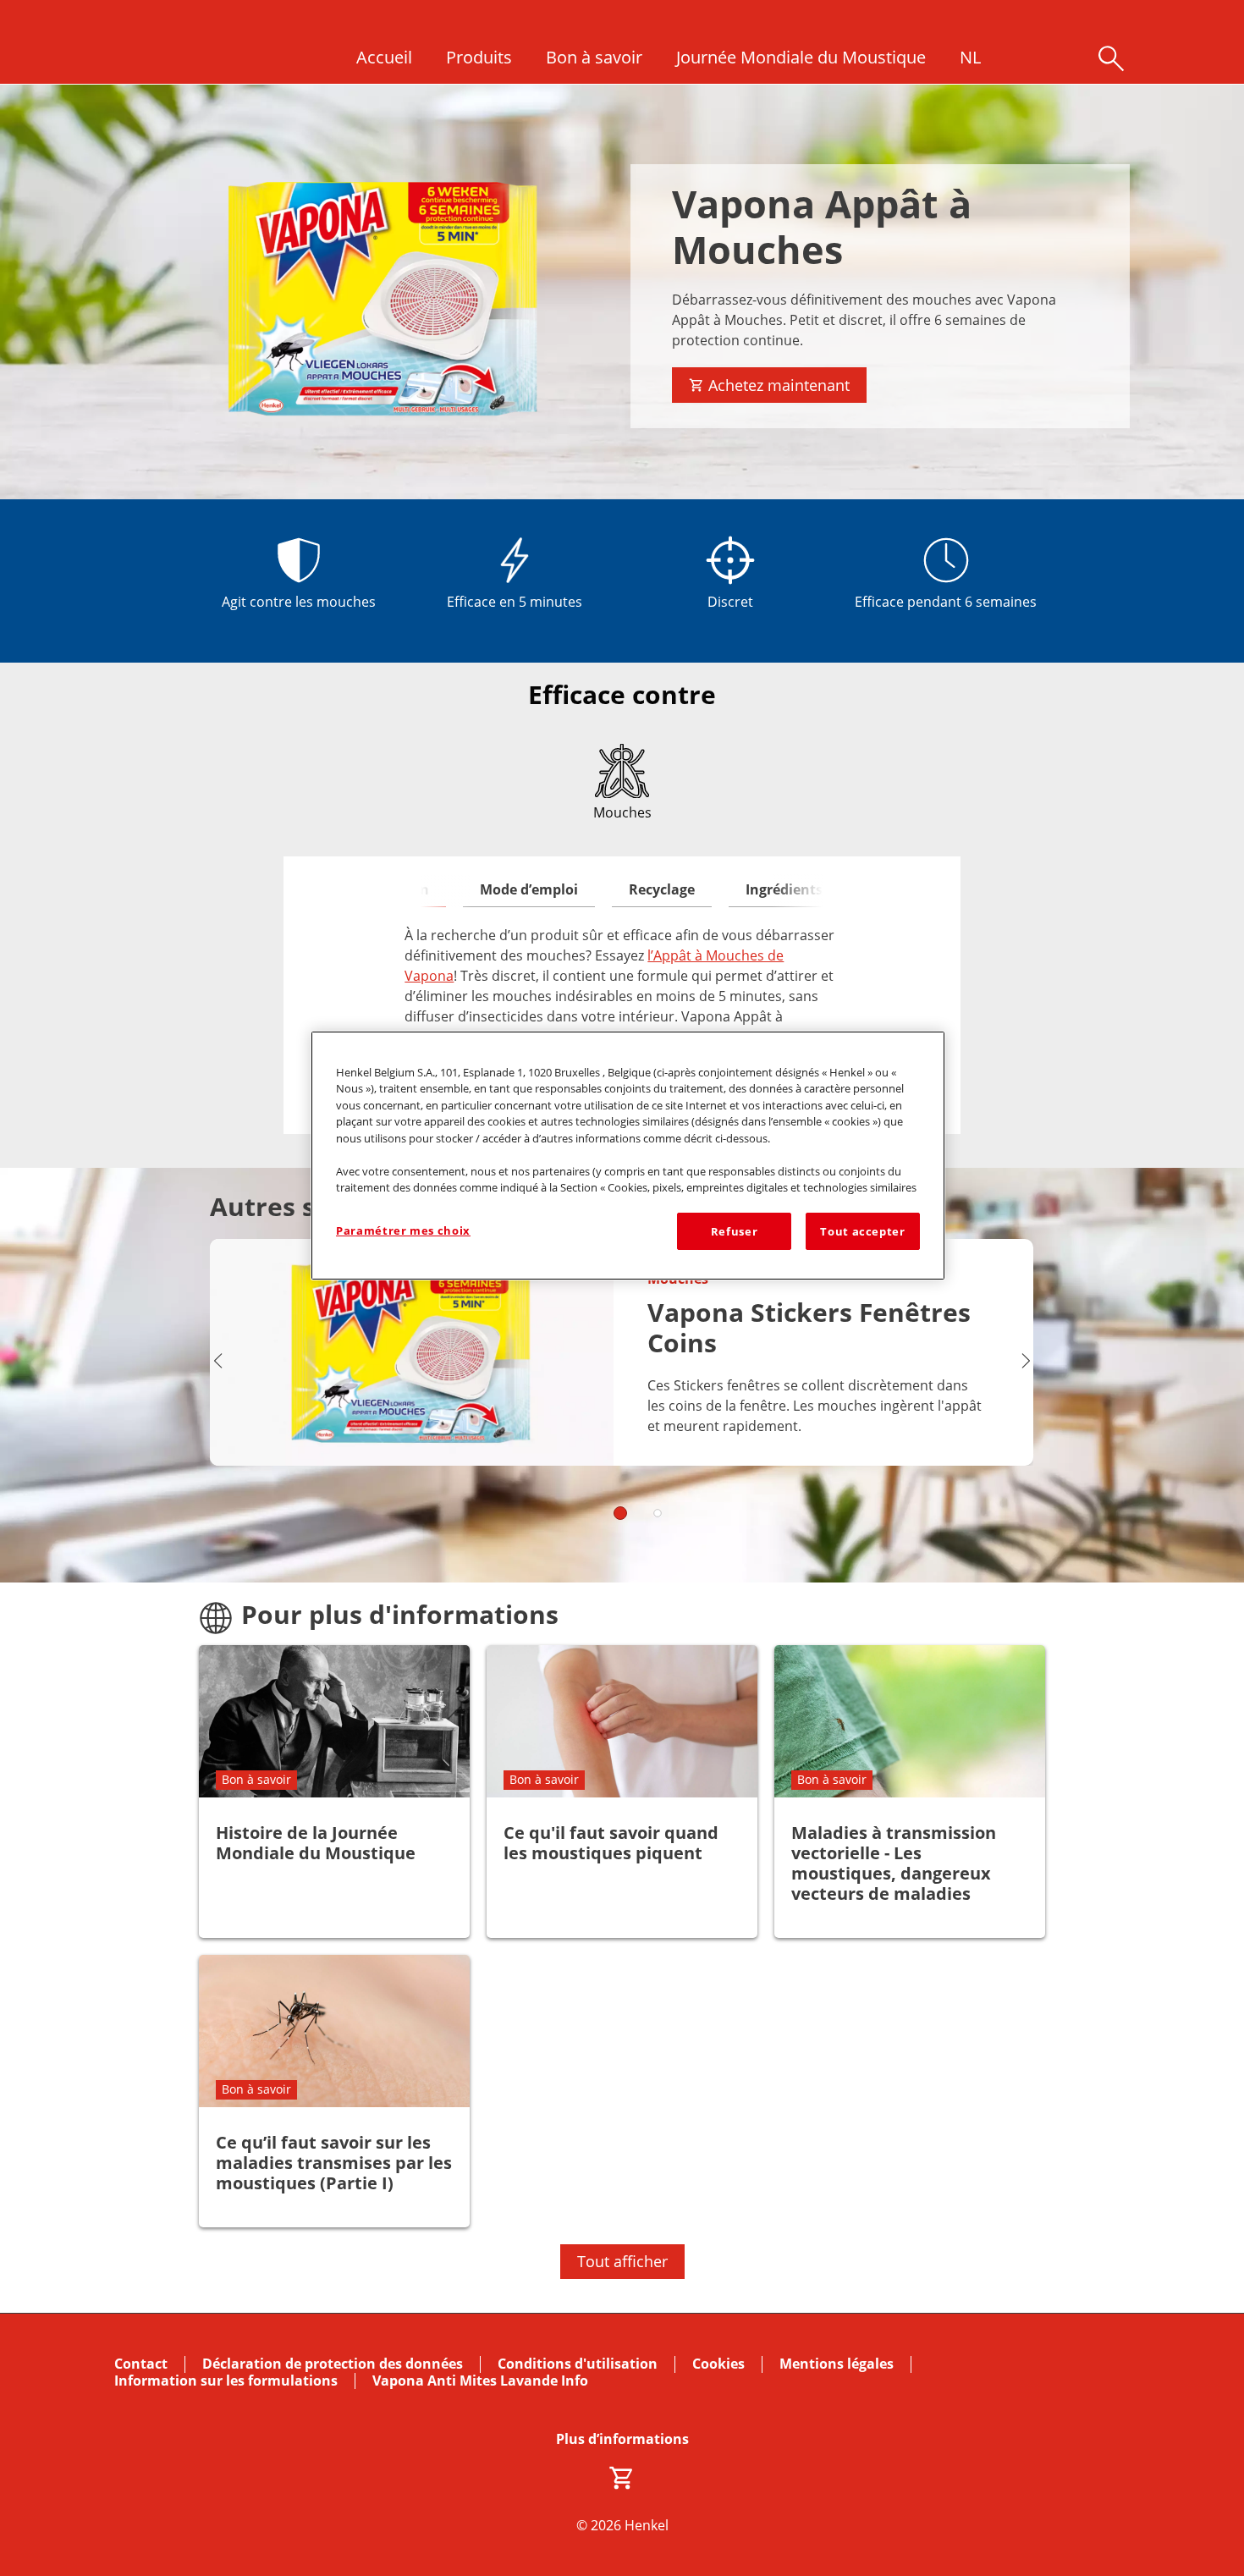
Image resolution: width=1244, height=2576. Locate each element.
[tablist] (622, 1512)
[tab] (529, 890)
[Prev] (218, 1361)
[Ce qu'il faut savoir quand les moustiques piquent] (622, 1792)
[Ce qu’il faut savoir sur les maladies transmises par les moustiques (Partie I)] (334, 2091)
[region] (628, 1156)
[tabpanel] (622, 986)
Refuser (735, 1231)
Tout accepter (862, 1231)
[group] (622, 1390)
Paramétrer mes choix (403, 1230)
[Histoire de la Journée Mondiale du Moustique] (334, 1792)
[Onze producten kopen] (622, 2478)
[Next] (1026, 1361)
